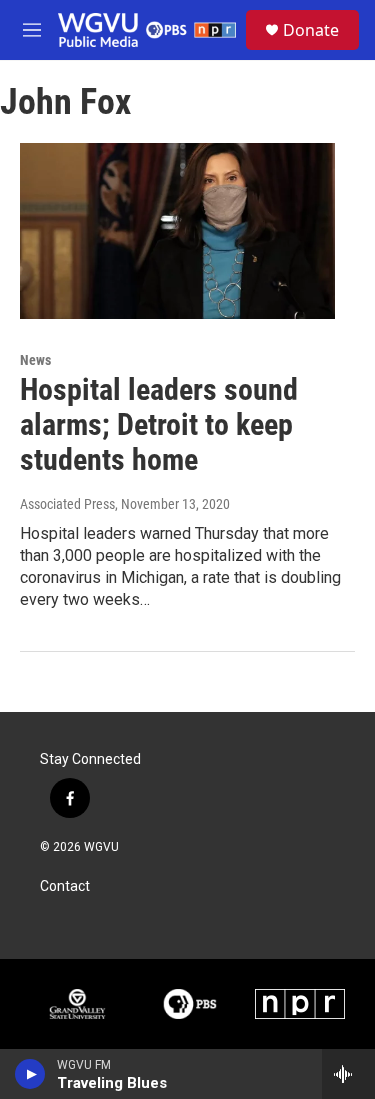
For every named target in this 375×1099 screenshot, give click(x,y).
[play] (30, 1074)
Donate (311, 30)
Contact (65, 886)
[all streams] (348, 1074)
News (35, 360)
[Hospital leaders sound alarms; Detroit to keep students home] (177, 231)
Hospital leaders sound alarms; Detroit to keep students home (159, 424)
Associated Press (67, 504)
